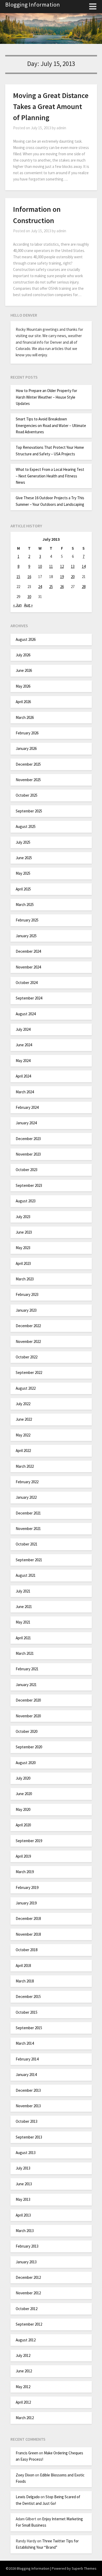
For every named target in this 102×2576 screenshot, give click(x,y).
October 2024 (27, 983)
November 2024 (28, 967)
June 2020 (24, 1794)
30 (29, 597)
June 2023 (24, 1232)
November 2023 (28, 1154)
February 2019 (27, 1887)
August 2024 (26, 1014)
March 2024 (25, 1092)
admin (61, 128)
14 (84, 566)
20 (73, 577)
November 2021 (28, 1529)
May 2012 (23, 2387)
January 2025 (26, 936)
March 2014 (25, 2043)
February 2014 (27, 2059)
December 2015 (28, 1997)
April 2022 (23, 1451)
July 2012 (23, 2355)
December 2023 (28, 1139)
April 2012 (23, 2402)
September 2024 (29, 998)
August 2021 (26, 1575)
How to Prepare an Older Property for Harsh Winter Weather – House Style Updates (46, 397)
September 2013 (29, 2137)
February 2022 (27, 1482)
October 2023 (27, 1170)
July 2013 (23, 2168)
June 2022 (24, 1419)
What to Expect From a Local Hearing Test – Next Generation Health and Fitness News (50, 476)
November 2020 (28, 1716)
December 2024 (28, 951)
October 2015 (27, 2012)
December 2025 (28, 764)
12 (62, 566)
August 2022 (26, 1388)
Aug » (28, 605)
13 (73, 566)
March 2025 (25, 905)
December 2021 (28, 1513)
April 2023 (23, 1263)
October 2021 (27, 1544)
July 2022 (23, 1404)
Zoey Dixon (25, 2475)
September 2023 (29, 1185)
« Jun (17, 605)
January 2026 (26, 748)
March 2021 (25, 1653)
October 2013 (27, 2121)
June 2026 (24, 670)
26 (62, 587)
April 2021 (23, 1638)
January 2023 (26, 1310)
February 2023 (27, 1294)
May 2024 (23, 1061)
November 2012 (28, 2293)
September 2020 (29, 1747)
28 (84, 587)
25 (51, 587)
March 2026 (25, 717)
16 (29, 577)
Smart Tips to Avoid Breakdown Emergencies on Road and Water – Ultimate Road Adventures (51, 425)
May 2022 (23, 1435)
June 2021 (24, 1607)
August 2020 (26, 1763)
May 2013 (23, 2199)
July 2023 (23, 1217)
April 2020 (23, 1825)
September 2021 (29, 1560)
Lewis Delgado (28, 2497)
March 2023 (25, 1279)
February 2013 (27, 2246)
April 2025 (23, 889)
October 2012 (27, 2309)
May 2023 (23, 1248)
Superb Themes (84, 2568)
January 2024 (26, 1123)
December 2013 (28, 2090)
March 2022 (25, 1466)
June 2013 (24, 2184)
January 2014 (26, 2075)
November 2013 (28, 2106)
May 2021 (23, 1622)
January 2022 (26, 1497)
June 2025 (24, 858)
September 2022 (29, 1372)
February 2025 (27, 920)
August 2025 (26, 826)
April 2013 (23, 2215)
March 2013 (25, 2231)
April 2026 (23, 702)
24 (40, 587)
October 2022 (27, 1357)
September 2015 (29, 2028)
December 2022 (28, 1326)
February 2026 (27, 733)
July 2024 (23, 1029)
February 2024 (27, 1107)
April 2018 (23, 1966)
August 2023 (26, 1201)
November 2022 (28, 1341)
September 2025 (29, 811)
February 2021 (27, 1669)
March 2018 (25, 1981)
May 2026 (23, 686)
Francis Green (27, 2453)
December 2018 (28, 1918)
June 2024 (24, 1045)
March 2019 (25, 1872)
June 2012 (24, 2371)
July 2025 (23, 842)
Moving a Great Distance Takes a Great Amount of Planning (51, 106)
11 (51, 566)
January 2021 (26, 1685)
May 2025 (23, 873)
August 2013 (26, 2153)
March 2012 (25, 2418)
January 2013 (26, 2262)
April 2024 (23, 1076)
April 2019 (23, 1856)
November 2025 (28, 780)
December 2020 (28, 1700)
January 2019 (26, 1903)
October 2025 (27, 795)
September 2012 (29, 2324)
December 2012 (28, 2277)
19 (62, 577)
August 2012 (26, 2340)
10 (40, 566)
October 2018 (27, 1950)
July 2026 (23, 655)
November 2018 (28, 1934)
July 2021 (23, 1591)
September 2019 (29, 1841)
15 (18, 577)
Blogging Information (33, 4)
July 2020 (23, 1778)
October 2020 (27, 1731)
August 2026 (26, 639)
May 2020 (23, 1809)
